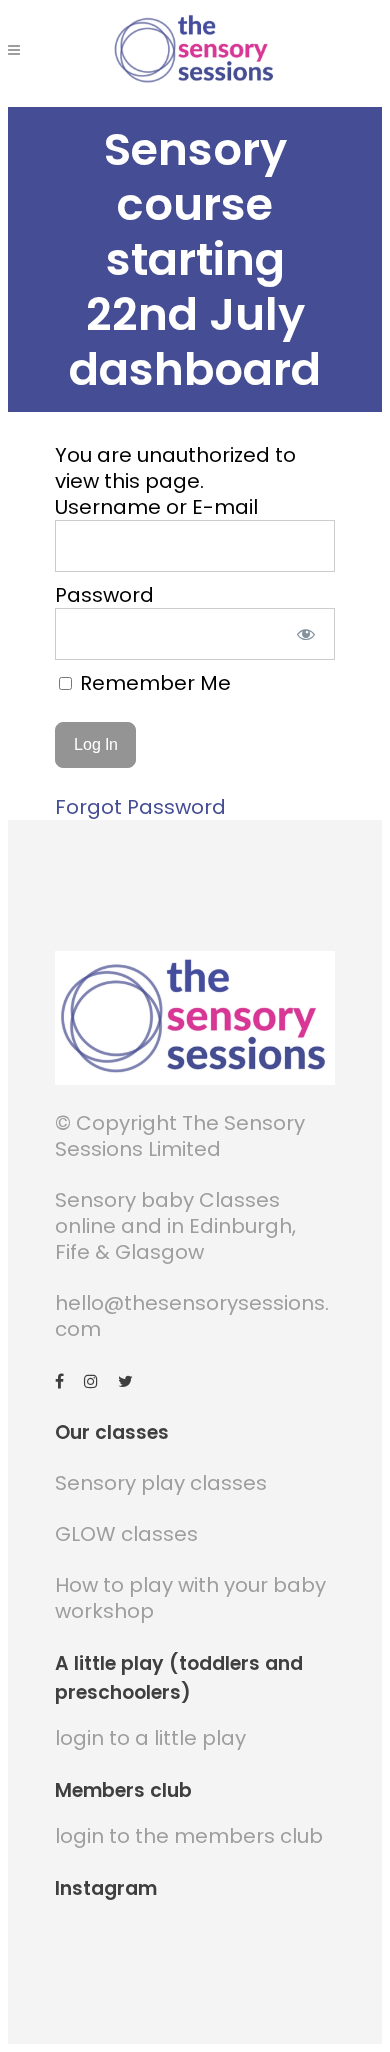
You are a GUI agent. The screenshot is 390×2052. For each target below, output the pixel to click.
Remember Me (153, 683)
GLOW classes (126, 1534)
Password (104, 595)
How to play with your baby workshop (190, 1598)
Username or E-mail (156, 507)
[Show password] (306, 634)
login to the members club (189, 1836)
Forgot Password (140, 807)
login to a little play (150, 1738)
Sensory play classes (161, 1483)
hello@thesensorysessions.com (192, 1316)
